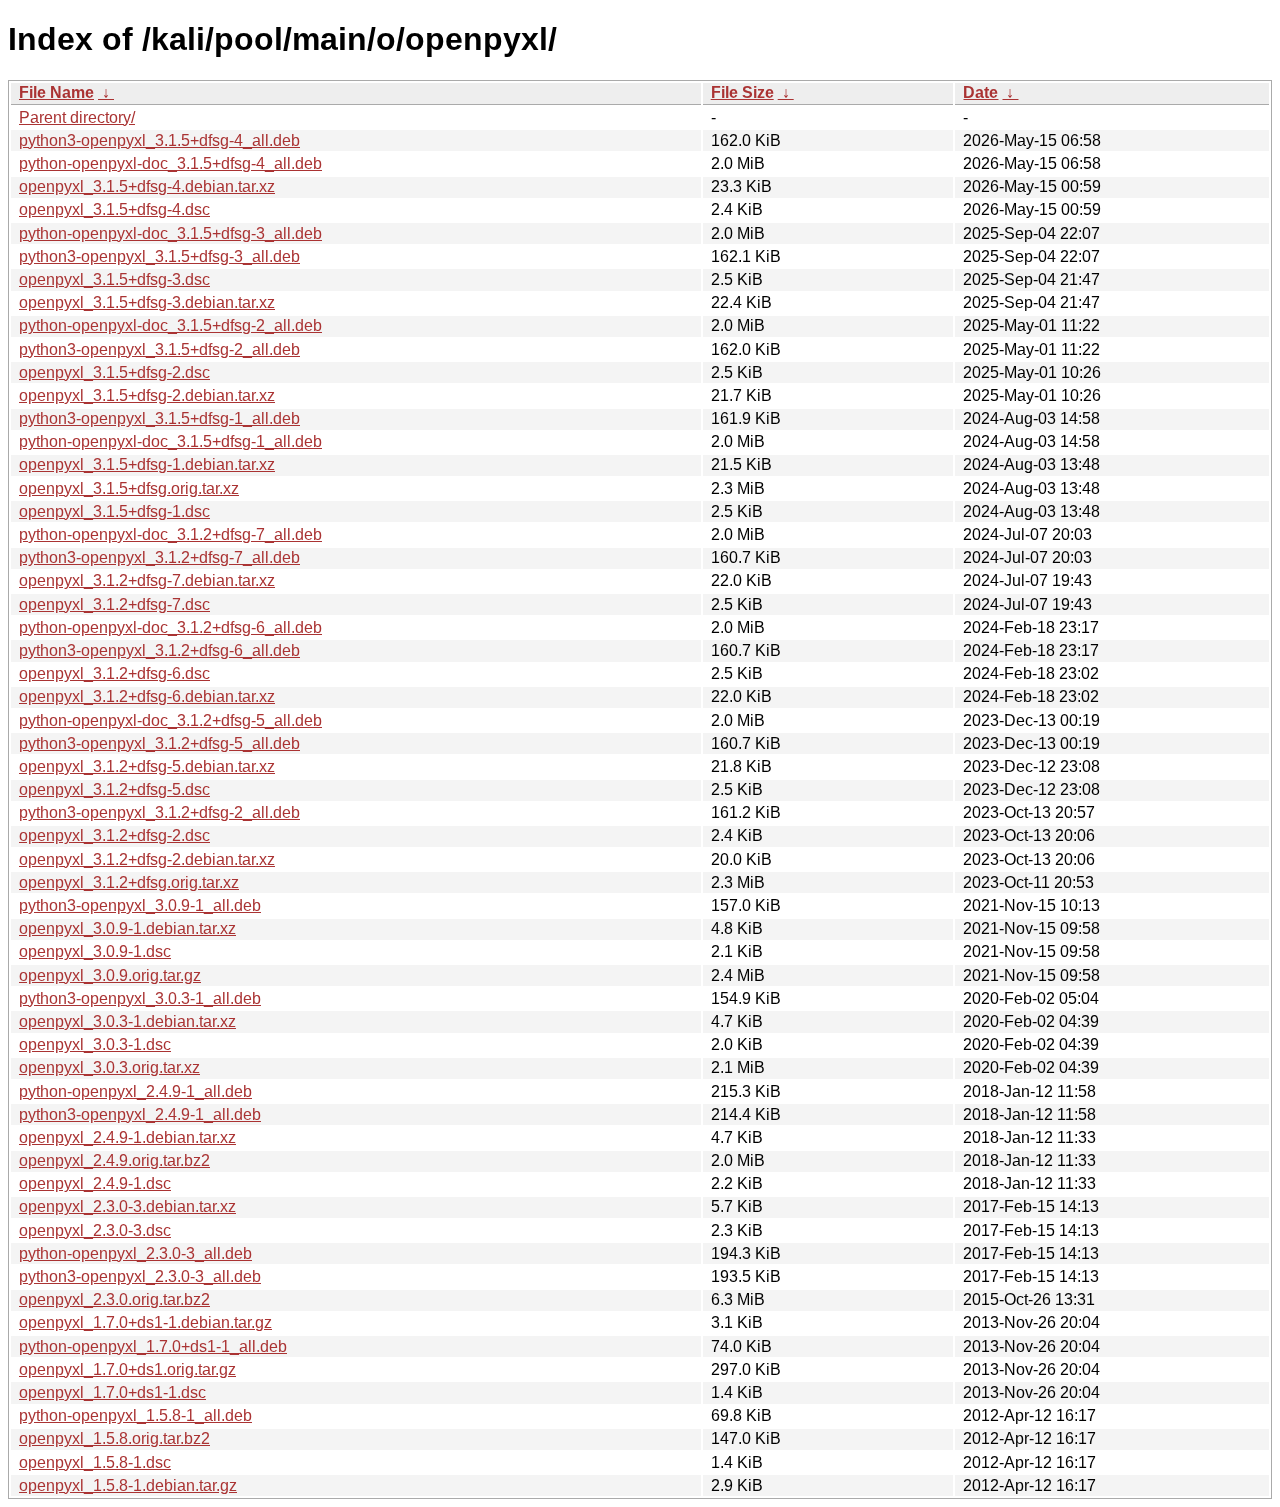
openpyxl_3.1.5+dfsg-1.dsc (114, 511)
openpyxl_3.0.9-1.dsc (95, 951)
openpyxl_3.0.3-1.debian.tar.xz (127, 1021)
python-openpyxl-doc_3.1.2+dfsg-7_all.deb (170, 534)
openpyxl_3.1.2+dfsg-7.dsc (114, 604)
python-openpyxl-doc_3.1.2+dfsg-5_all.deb (170, 720)
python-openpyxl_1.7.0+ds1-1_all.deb (153, 1346)
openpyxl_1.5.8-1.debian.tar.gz (128, 1485)
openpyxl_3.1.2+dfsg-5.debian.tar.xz (147, 766)
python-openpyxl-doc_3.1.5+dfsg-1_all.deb (170, 441)
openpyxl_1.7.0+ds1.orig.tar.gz (127, 1369)
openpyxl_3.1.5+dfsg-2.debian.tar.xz (147, 395)
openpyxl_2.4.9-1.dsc (95, 1183)
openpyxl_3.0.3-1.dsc (95, 1044)
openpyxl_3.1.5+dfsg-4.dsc (114, 209)
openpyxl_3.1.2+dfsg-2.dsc (114, 835)
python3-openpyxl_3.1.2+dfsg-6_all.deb (159, 650)
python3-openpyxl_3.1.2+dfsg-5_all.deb (159, 743)
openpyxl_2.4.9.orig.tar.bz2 (114, 1160)
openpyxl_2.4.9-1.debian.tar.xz (127, 1137)
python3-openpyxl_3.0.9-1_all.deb (140, 905)
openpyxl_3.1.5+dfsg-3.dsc (114, 279)
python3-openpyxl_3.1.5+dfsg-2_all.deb (159, 349)
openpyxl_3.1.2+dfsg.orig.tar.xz (129, 882)
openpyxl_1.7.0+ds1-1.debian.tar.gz (145, 1322)
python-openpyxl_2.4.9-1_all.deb (135, 1091)
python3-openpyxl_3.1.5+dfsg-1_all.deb (159, 418)
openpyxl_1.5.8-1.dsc (95, 1462)
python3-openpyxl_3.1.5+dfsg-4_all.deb (159, 140)
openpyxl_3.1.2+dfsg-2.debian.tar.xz (147, 859)
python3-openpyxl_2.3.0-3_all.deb (140, 1276)
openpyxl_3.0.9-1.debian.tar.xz (127, 928)
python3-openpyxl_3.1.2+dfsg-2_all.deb (159, 812)
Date (980, 92)
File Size (742, 92)
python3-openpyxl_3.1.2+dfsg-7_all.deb (159, 557)
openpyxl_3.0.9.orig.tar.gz (110, 975)
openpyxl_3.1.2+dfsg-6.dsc (114, 673)
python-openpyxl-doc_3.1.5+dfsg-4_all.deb (170, 163)
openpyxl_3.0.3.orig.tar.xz (109, 1067)
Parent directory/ (77, 117)
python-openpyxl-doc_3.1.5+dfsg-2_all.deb (170, 325)
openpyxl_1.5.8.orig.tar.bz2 (114, 1438)
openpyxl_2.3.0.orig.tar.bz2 (114, 1299)
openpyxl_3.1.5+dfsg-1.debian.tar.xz (147, 464)
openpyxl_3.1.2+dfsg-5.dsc (114, 789)
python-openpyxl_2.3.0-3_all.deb (135, 1253)
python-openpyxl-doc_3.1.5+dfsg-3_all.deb (170, 233)
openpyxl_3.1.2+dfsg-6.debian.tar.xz (147, 696)
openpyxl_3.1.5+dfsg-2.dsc (114, 372)
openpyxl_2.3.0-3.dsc (95, 1230)
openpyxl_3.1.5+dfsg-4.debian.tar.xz (147, 186)
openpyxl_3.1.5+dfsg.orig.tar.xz (129, 488)
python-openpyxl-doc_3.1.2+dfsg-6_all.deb (170, 627)
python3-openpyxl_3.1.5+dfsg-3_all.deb (159, 256)
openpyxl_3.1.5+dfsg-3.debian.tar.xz (147, 302)
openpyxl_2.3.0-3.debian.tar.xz (127, 1206)
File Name (56, 92)
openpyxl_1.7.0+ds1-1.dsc (112, 1392)
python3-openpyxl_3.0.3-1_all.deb (140, 998)
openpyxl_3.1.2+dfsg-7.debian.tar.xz (147, 580)
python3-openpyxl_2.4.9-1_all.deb (140, 1114)
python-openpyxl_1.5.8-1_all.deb (135, 1415)
